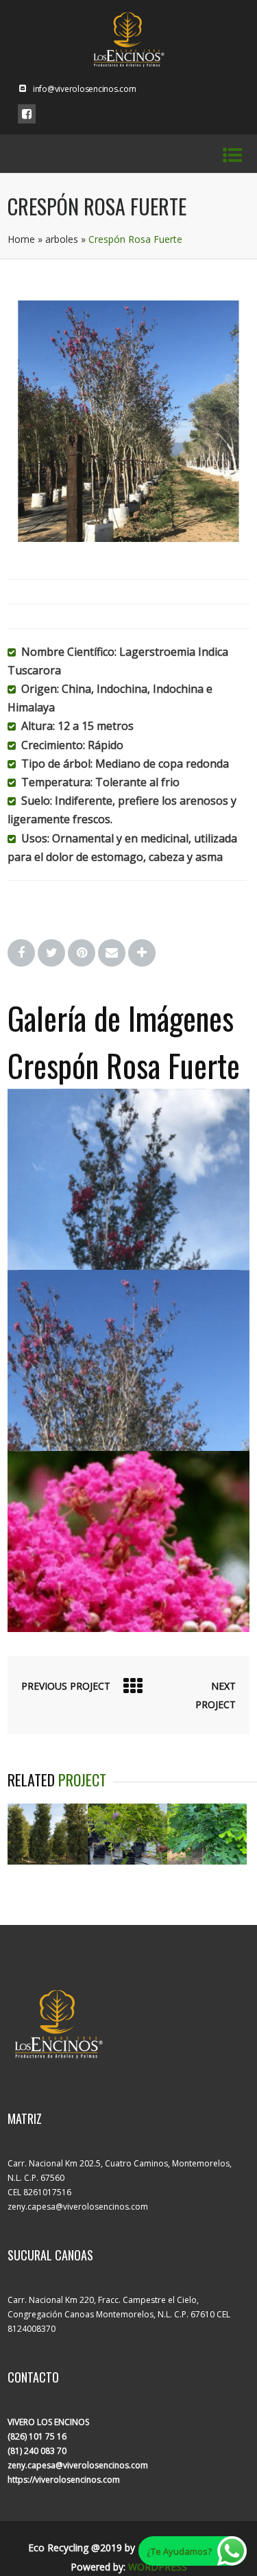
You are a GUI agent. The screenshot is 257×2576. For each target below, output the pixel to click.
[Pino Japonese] (47, 1860)
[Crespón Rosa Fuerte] (128, 538)
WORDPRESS (158, 2567)
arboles (62, 239)
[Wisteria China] (127, 1860)
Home (21, 239)
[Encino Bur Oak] (207, 1860)
